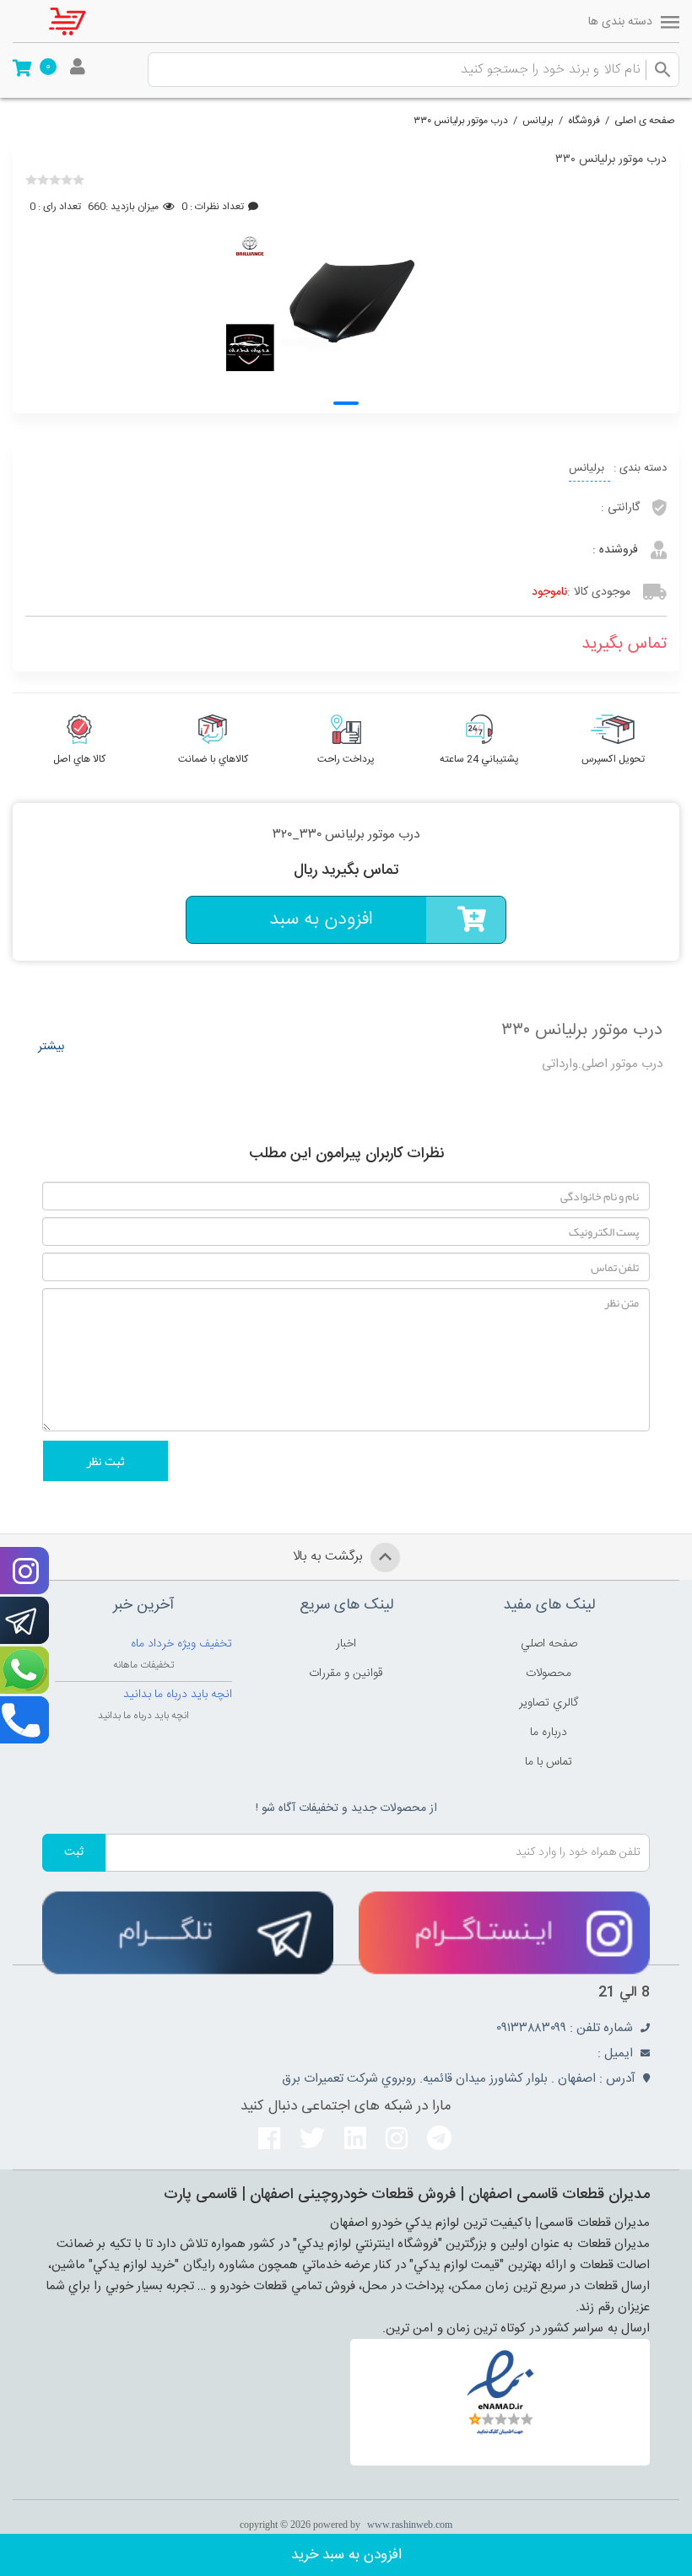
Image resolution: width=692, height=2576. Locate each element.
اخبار (346, 1644)
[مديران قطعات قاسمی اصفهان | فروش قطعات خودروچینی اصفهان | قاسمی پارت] (80, 21)
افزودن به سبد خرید (346, 2555)
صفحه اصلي (549, 1644)
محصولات (549, 1673)
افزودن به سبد (321, 919)
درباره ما (549, 1733)
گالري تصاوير (549, 1703)
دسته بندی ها (620, 22)
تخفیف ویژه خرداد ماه (181, 1644)
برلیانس (538, 121)
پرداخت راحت (346, 759)
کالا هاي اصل (79, 759)
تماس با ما (549, 1762)
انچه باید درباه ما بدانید (178, 1695)
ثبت (74, 1852)
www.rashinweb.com (410, 2525)
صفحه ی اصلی (645, 121)
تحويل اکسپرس (613, 759)
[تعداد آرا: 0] (31, 180)
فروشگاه (584, 121)
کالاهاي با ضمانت (213, 759)
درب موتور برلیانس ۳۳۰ (461, 121)
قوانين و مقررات (346, 1673)
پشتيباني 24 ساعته (479, 759)
